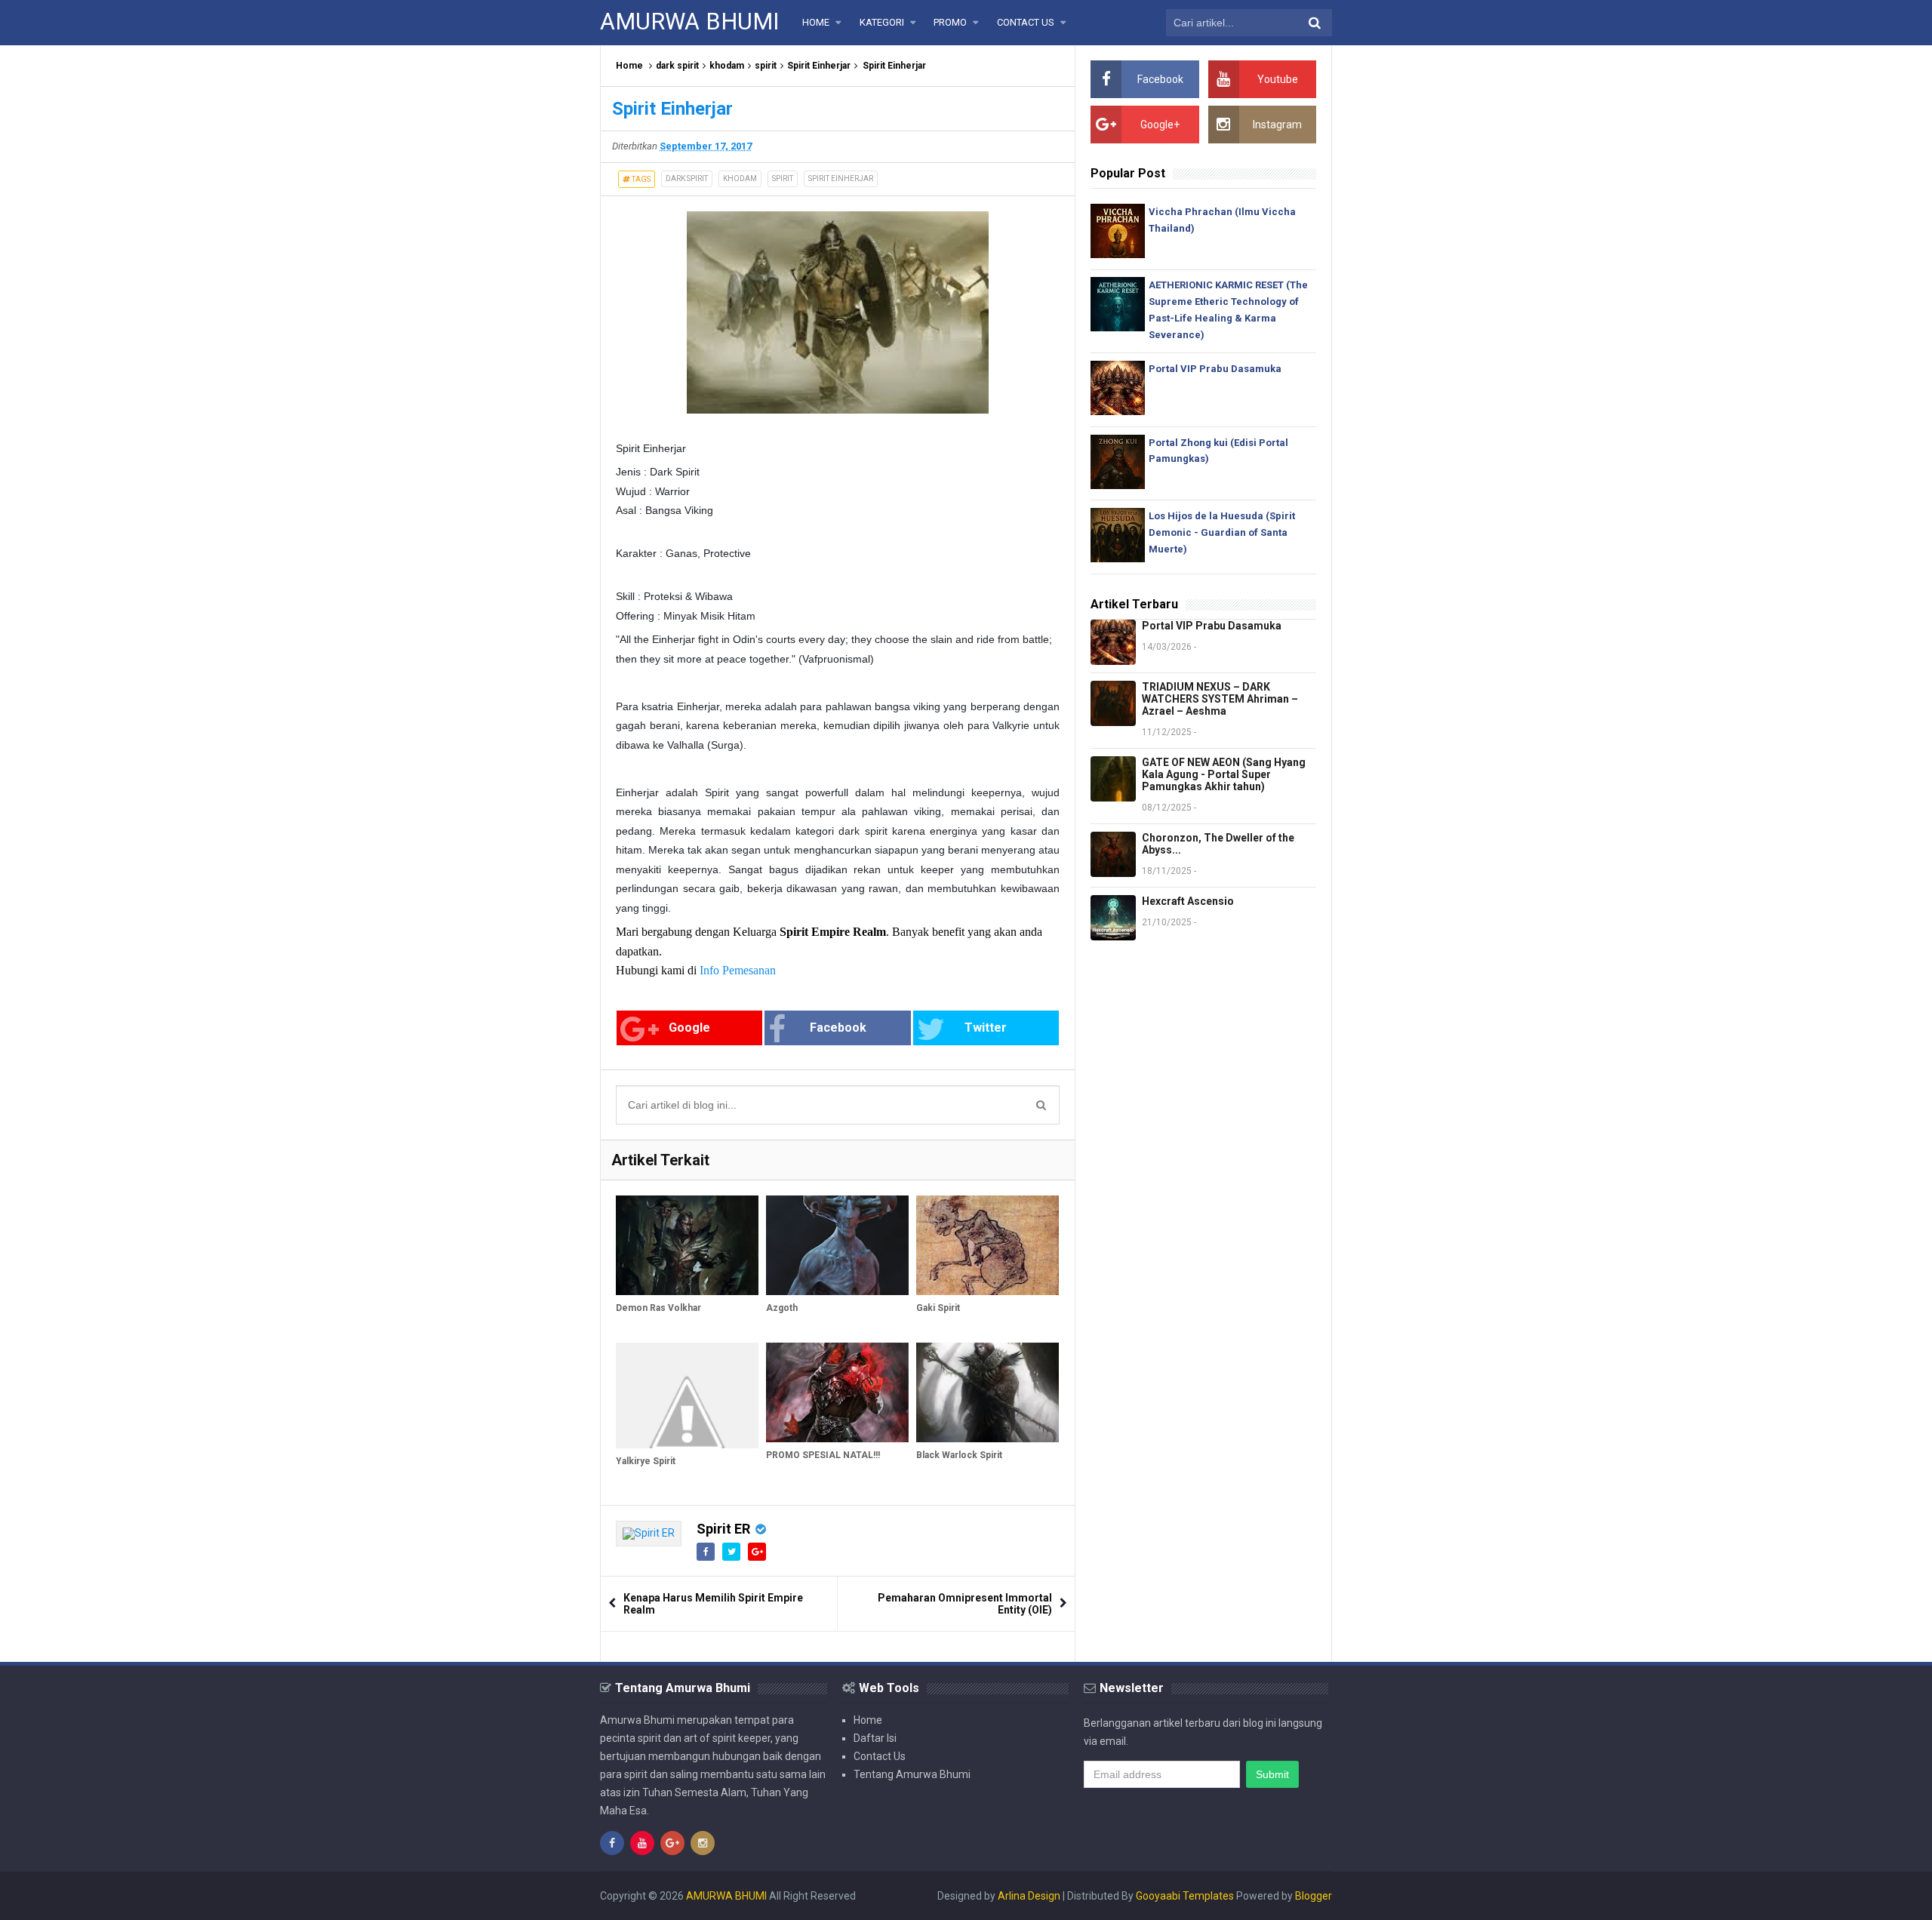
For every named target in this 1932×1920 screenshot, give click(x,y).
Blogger (1314, 1896)
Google (689, 1028)
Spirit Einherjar (819, 66)
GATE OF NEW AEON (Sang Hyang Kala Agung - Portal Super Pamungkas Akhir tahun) (1224, 774)
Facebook (838, 1028)
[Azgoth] (837, 1245)
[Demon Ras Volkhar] (687, 1245)
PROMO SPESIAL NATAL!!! (823, 1455)
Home (629, 66)
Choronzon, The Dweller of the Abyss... (1218, 844)
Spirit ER (723, 1529)
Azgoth (782, 1308)
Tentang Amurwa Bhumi (912, 1774)
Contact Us (880, 1756)
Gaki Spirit (938, 1308)
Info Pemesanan (738, 970)
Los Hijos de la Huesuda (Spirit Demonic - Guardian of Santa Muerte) (1222, 532)
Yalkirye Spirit (646, 1461)
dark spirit (677, 66)
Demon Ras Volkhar (658, 1308)
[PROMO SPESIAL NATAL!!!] (837, 1392)
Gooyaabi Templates (1185, 1896)
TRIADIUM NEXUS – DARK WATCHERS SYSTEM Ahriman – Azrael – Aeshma (1220, 699)
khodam (727, 66)
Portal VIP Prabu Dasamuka (1215, 369)
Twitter (986, 1028)
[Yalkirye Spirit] (687, 1395)
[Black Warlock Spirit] (988, 1392)
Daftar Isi (875, 1738)
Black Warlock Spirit (959, 1455)
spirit (766, 66)
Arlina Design (1029, 1896)
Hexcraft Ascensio (1188, 901)
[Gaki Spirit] (988, 1245)
